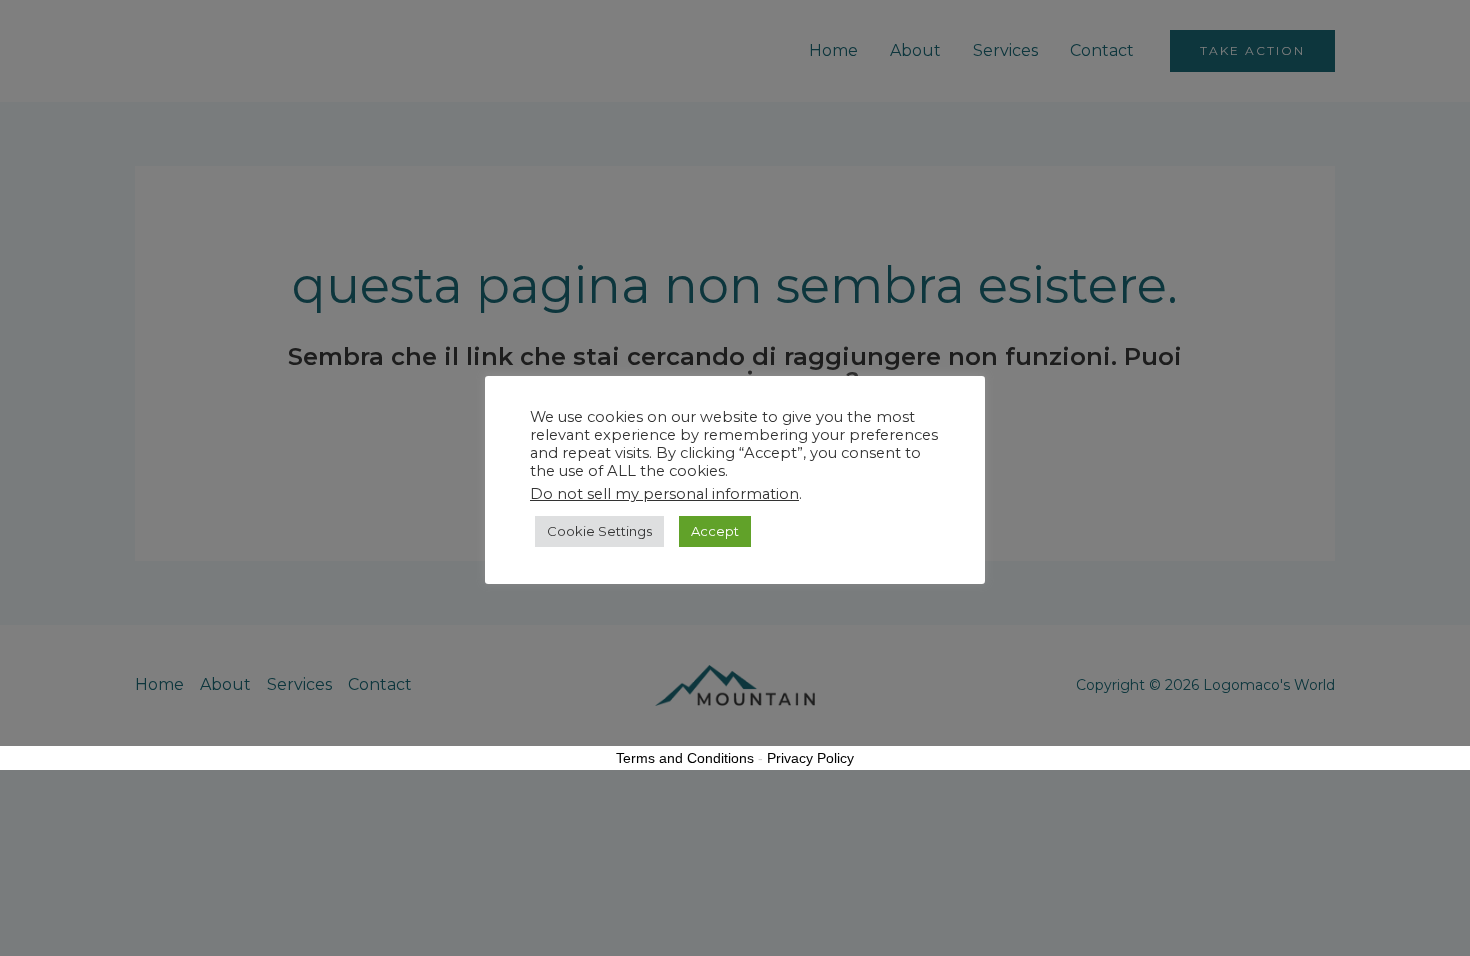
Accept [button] (715, 531)
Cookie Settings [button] (599, 531)
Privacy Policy (810, 758)
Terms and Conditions (685, 758)
